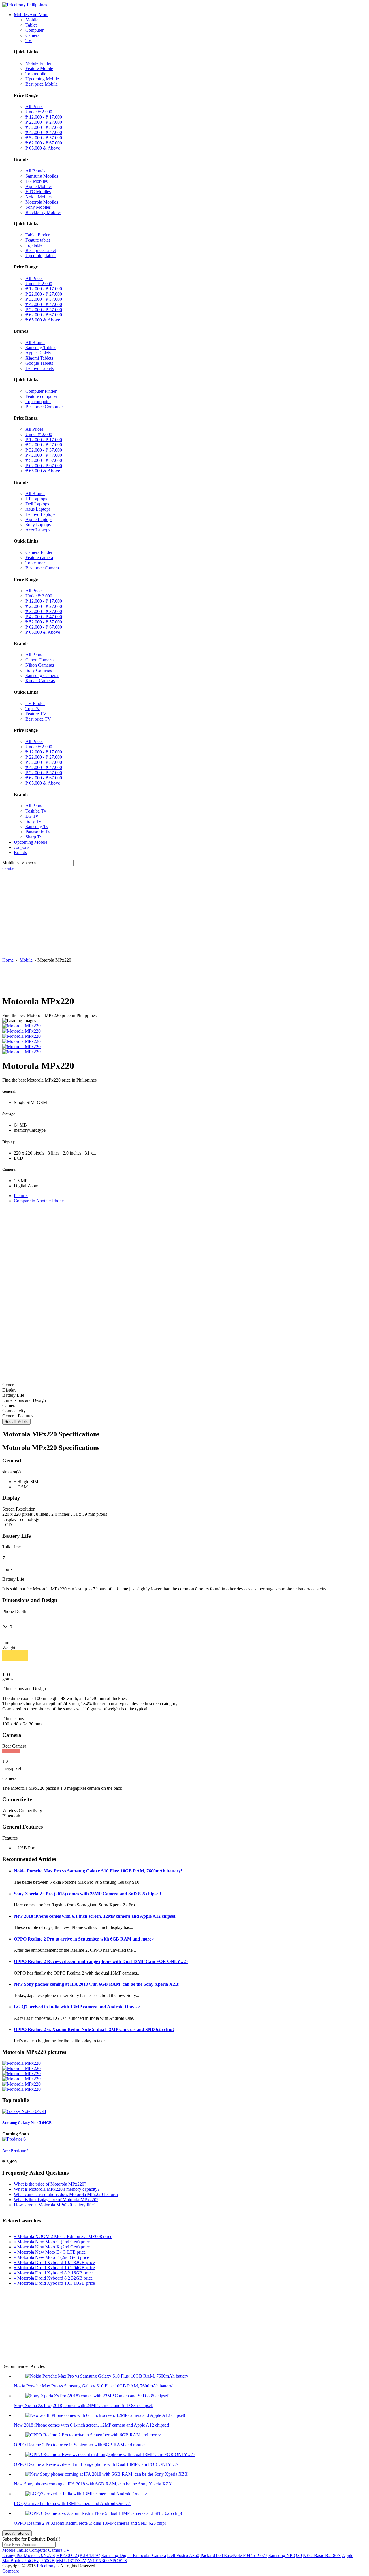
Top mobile (36, 74)
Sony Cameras (39, 670)
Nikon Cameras (40, 665)
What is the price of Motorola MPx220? (50, 2184)
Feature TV (36, 714)
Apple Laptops (39, 519)
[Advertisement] (184, 914)
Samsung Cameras (42, 675)
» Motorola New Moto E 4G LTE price (50, 2252)
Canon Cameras (40, 660)
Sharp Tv (34, 837)
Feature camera (39, 557)
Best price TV (38, 719)
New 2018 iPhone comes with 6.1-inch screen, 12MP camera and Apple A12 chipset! (95, 1916)
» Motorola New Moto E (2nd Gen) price (51, 2257)
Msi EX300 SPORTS (107, 2561)
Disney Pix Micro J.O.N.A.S (29, 2555)
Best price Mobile (42, 84)
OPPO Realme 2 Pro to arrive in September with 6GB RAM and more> (84, 1939)
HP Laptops (36, 499)
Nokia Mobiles (39, 197)
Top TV (33, 709)
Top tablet (34, 245)
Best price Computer (44, 407)
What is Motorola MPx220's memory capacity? (57, 2189)
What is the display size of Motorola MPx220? (56, 2200)
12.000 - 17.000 (44, 117)
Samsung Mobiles (42, 176)
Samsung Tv (37, 827)
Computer (34, 30)
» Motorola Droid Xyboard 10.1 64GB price (54, 2268)
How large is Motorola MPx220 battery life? (54, 2205)
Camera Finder (39, 552)
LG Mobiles (36, 181)
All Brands (35, 171)
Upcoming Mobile (42, 79)
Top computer (38, 402)
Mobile (32, 20)
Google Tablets (39, 363)
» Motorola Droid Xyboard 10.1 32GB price (54, 2262)
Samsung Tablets (41, 348)
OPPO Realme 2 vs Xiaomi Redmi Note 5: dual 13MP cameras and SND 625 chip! (94, 2029)
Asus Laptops (38, 509)
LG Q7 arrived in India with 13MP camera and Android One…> (77, 2007)
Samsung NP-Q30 (285, 2555)
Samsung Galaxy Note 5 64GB (27, 2123)
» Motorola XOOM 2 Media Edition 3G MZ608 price (63, 2236)
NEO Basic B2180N (322, 2555)
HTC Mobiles (38, 192)
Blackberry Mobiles (43, 212)
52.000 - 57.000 (44, 138)
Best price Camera (42, 568)
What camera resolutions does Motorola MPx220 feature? (66, 2194)
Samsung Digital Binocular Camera (134, 2555)
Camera (32, 35)
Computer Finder (41, 391)
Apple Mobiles (39, 186)
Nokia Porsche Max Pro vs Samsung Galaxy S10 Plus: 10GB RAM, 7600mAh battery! (98, 1871)
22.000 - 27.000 (44, 122)
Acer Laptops (38, 530)
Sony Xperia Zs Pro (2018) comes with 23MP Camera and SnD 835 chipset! (87, 1894)
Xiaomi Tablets (39, 358)
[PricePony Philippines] (25, 5)
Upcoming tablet (41, 256)
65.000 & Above (43, 148)
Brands (20, 852)
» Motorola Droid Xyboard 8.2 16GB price (53, 2273)
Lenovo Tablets (39, 368)
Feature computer (41, 396)
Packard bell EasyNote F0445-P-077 (234, 2555)
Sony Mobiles (38, 207)
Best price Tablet (41, 250)
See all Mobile (16, 1422)
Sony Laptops (38, 525)
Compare (11, 2571)
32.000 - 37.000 (44, 127)
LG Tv (32, 816)
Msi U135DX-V (71, 2561)
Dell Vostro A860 (183, 2555)
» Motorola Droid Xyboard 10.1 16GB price (54, 2283)
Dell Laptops (37, 504)
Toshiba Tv (36, 811)
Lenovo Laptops (40, 514)
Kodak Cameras (40, 681)
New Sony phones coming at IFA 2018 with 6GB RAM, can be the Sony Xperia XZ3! (97, 1984)
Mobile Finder (38, 63)
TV (29, 41)
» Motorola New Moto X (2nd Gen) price (52, 2247)
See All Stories (17, 2533)
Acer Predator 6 (15, 2151)
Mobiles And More (31, 15)
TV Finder (35, 703)
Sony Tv (33, 821)
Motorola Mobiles (42, 202)
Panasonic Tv (38, 832)
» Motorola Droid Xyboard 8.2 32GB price (53, 2278)
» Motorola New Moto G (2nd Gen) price (52, 2242)
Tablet (31, 25)
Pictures (21, 1196)
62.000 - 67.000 (44, 143)
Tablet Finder (37, 235)
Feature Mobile (39, 68)
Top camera (36, 563)
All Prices (34, 107)
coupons (21, 847)
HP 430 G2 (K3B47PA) (78, 2555)
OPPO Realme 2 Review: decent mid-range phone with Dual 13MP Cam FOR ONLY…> (101, 1961)
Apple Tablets (38, 353)
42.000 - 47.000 (44, 132)
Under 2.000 (39, 112)
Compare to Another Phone (39, 1201)
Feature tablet (38, 240)
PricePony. (47, 2566)
